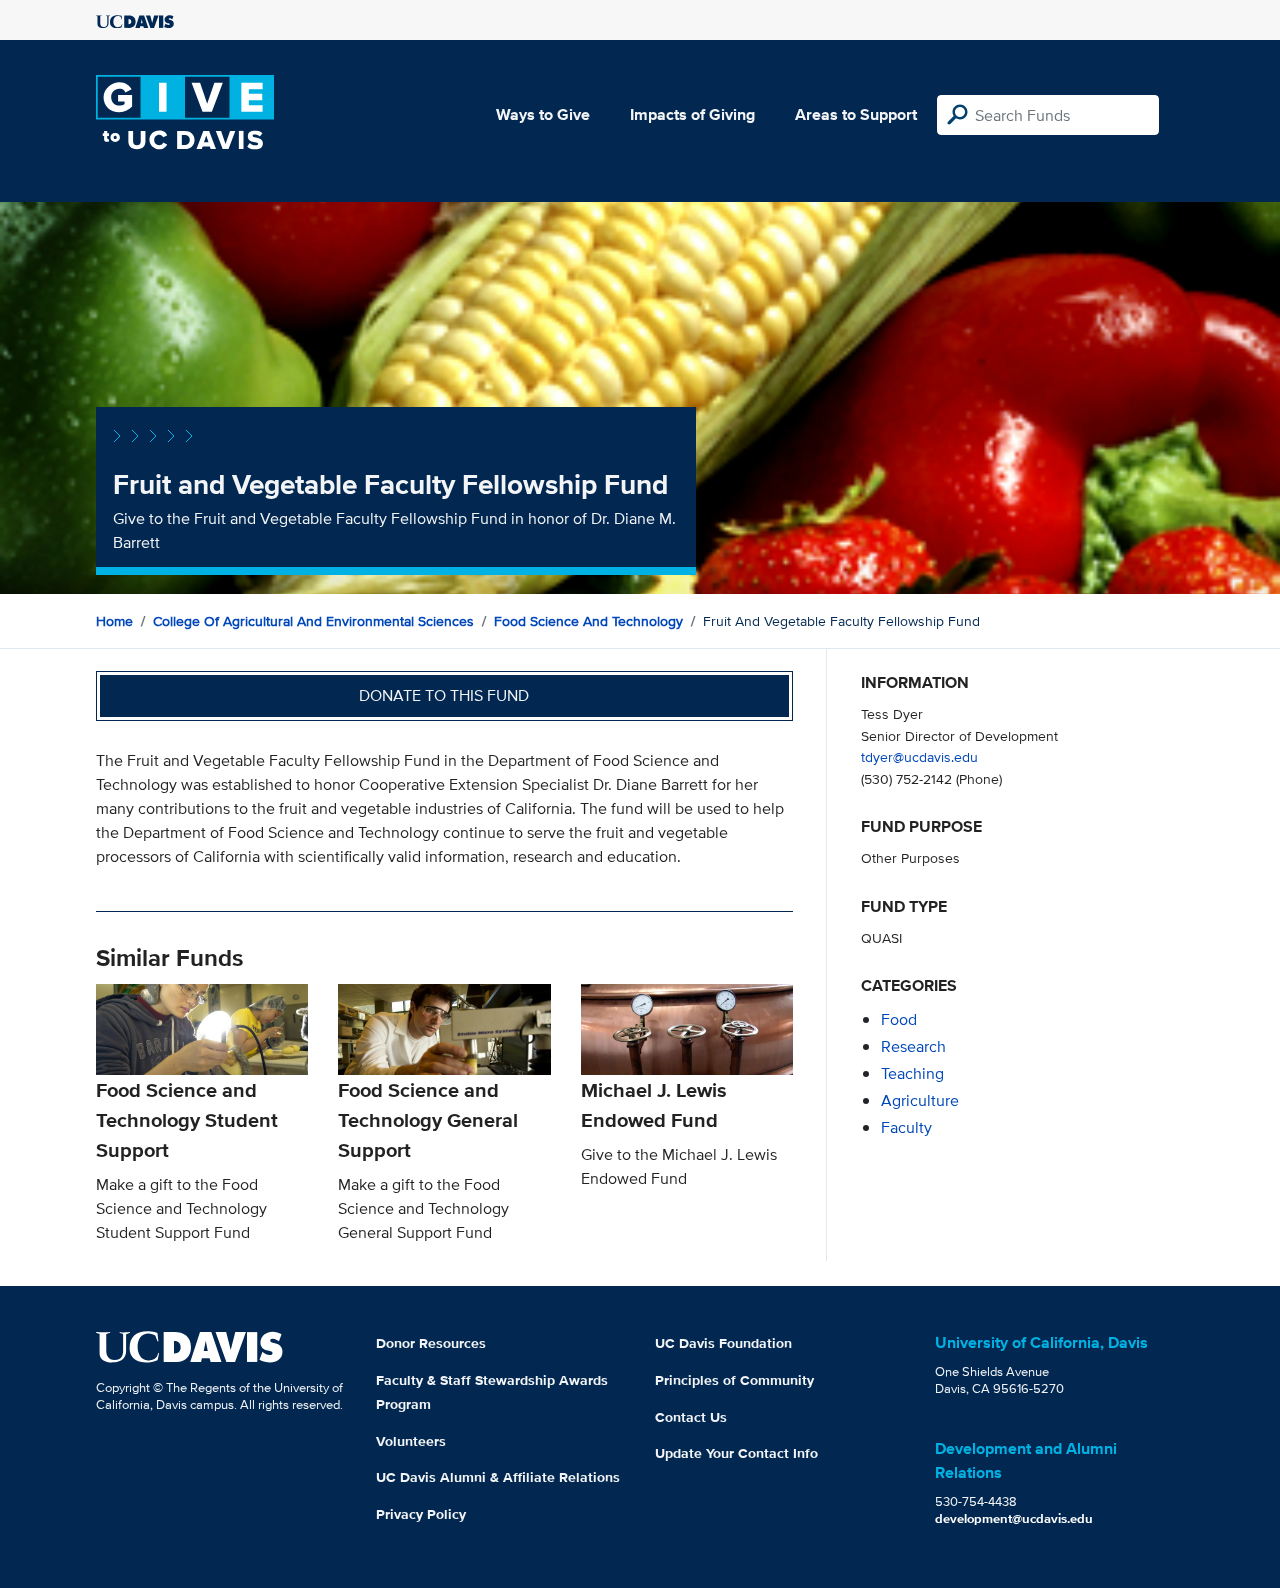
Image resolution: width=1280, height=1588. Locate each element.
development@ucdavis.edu (1014, 1518)
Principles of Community (734, 1380)
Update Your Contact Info (736, 1453)
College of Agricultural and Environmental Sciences (313, 621)
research (913, 1046)
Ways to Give (543, 114)
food (899, 1019)
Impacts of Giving (692, 114)
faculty (906, 1127)
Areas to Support (856, 114)
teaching (912, 1073)
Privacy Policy (421, 1514)
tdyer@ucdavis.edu (919, 756)
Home (114, 621)
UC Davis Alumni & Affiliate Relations (498, 1477)
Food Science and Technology (588, 621)
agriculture (920, 1100)
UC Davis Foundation (723, 1343)
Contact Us (691, 1417)
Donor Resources (431, 1343)
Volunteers (411, 1441)
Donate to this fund (444, 695)
